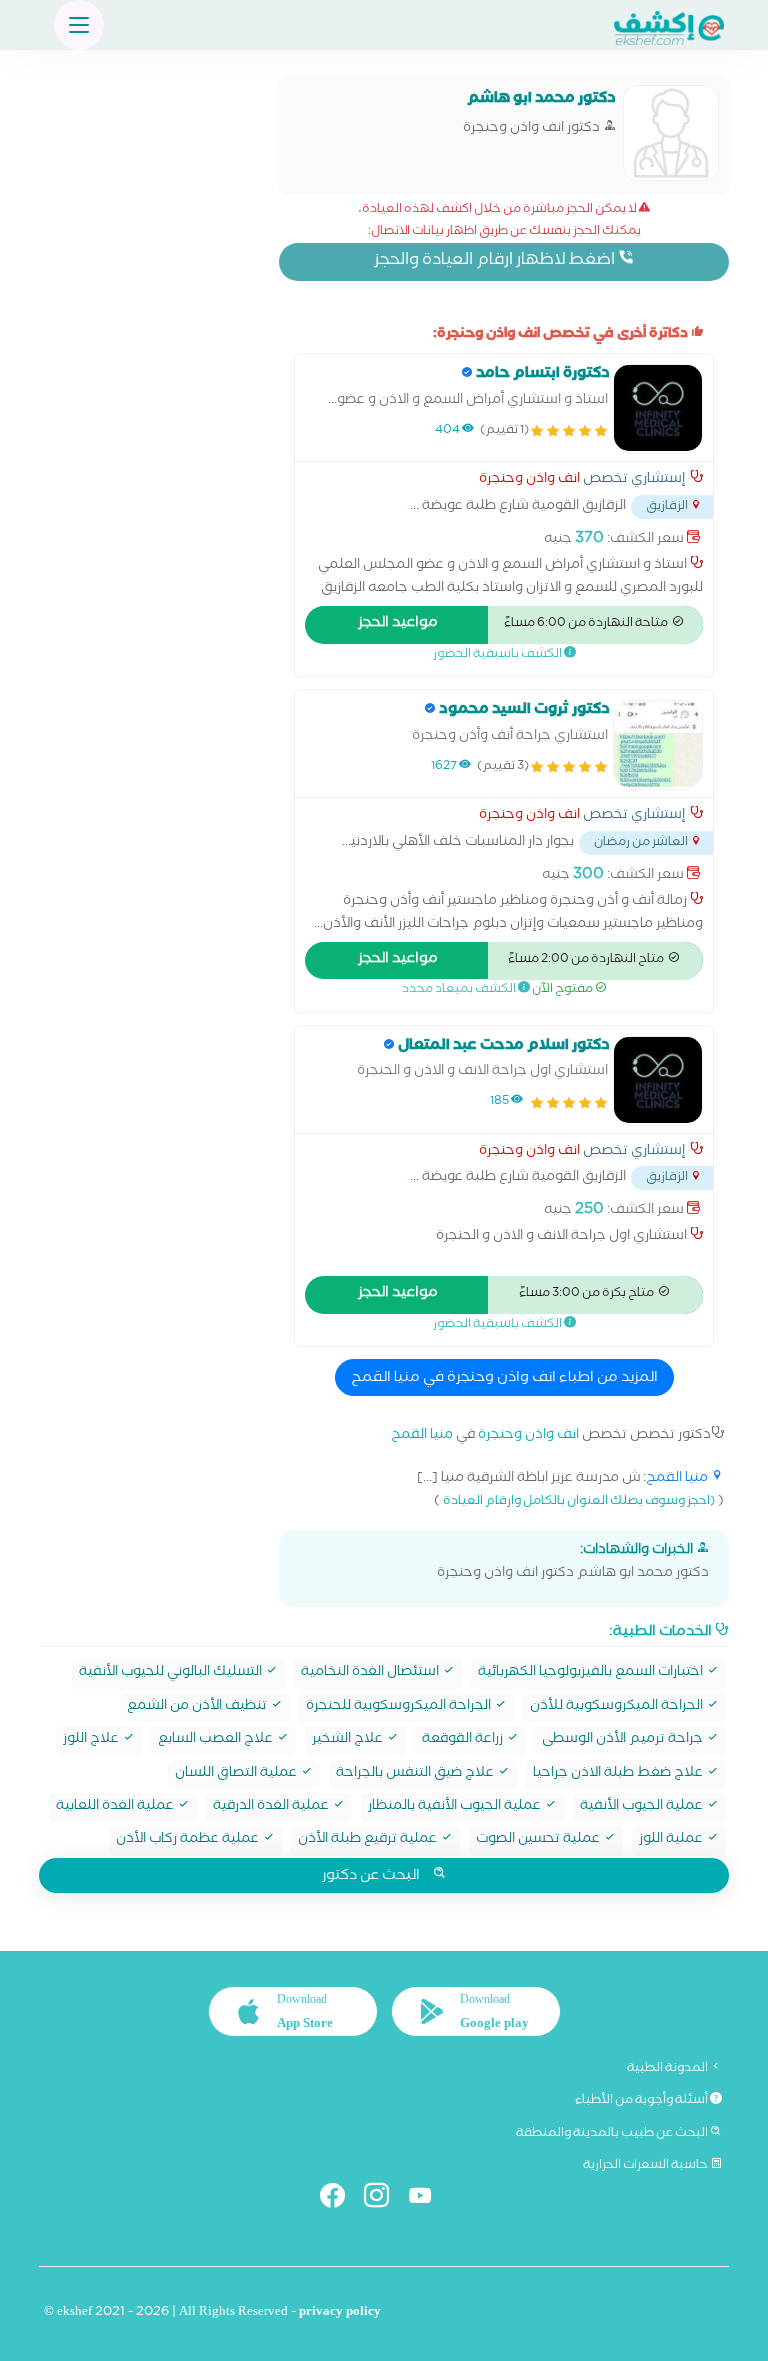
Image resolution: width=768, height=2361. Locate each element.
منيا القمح (422, 1436)
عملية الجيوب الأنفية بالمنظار (456, 1807)
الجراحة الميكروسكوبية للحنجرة (400, 1707)
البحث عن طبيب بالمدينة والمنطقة (613, 2134)
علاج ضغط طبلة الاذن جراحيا (619, 1774)
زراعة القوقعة (464, 1740)
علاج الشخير (349, 1740)
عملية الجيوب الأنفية (643, 1807)
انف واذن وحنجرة (529, 481)
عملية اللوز (672, 1840)
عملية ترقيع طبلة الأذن (369, 1840)
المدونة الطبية (668, 2069)
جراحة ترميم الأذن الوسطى (624, 1740)
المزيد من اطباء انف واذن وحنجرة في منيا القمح (504, 1379)
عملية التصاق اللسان (237, 1774)
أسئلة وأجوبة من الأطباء (642, 2101)
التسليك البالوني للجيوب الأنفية (172, 1673)
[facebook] (340, 2199)
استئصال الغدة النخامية (371, 1673)
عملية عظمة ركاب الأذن (189, 1840)
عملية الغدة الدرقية (272, 1807)
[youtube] (428, 2199)
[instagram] (384, 2199)
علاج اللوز (92, 1740)
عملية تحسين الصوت (539, 1840)
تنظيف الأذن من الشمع (198, 1707)
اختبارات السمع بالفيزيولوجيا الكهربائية (592, 1673)
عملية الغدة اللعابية (116, 1807)
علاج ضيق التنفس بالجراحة (416, 1774)
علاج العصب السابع (217, 1740)
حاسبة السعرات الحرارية (646, 2166)
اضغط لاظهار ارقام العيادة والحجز (496, 261)
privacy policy (340, 2313)
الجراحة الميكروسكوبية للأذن (618, 1707)
